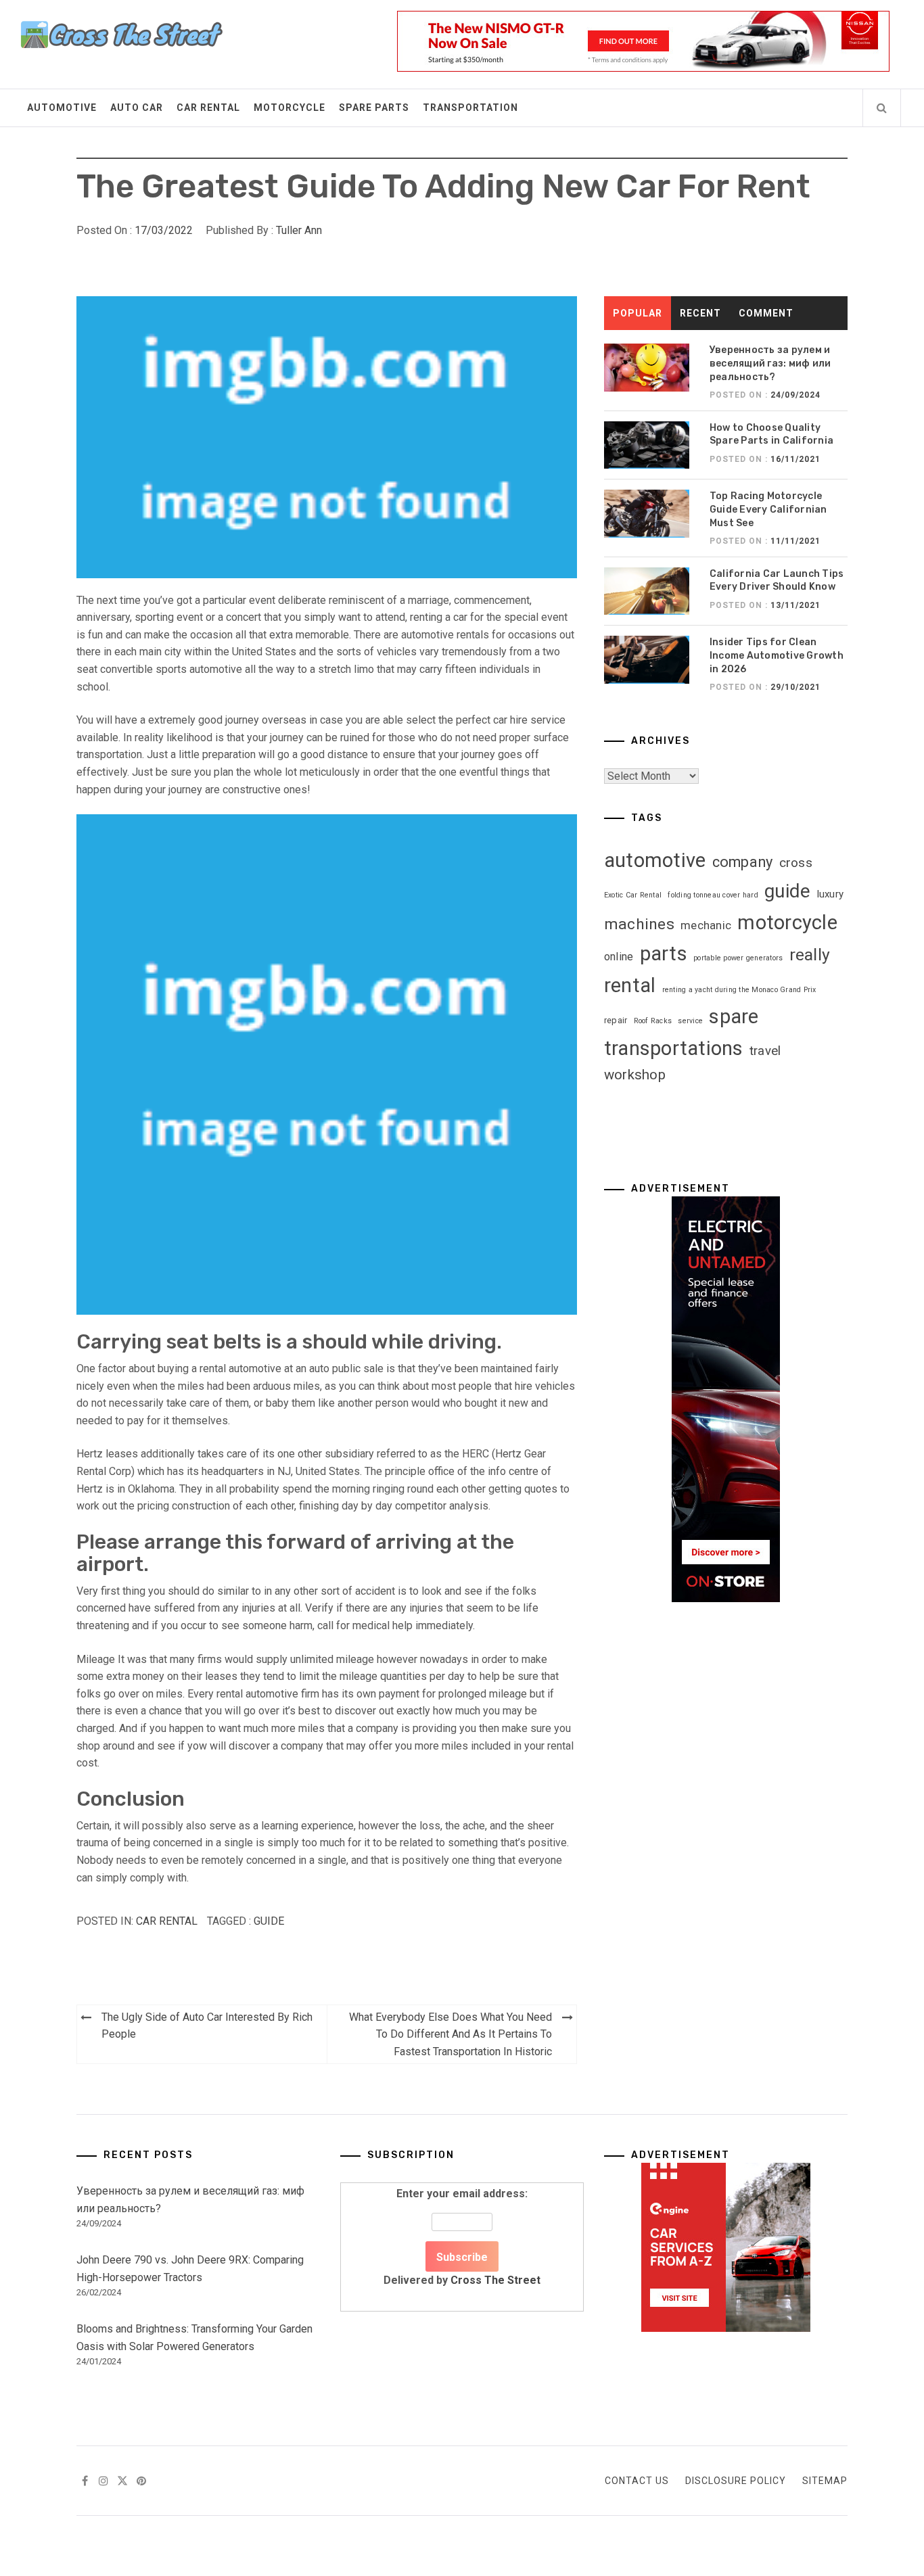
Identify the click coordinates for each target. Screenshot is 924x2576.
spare (734, 1016)
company (743, 862)
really (810, 955)
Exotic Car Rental (633, 895)
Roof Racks (653, 1021)
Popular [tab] (638, 313)
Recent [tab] (700, 313)
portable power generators (738, 958)
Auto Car (137, 108)
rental (630, 985)
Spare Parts (374, 108)
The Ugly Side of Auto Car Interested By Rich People (207, 2026)
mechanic (706, 926)
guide (269, 1921)
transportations (674, 1048)
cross (796, 863)
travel (765, 1051)
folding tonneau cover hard (713, 895)
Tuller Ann (299, 230)
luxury (831, 894)
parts (664, 954)
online (619, 957)
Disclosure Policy (736, 2481)
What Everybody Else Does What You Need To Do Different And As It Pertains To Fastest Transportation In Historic (451, 2034)
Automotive (62, 108)
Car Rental (208, 108)
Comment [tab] (766, 313)
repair (616, 1020)
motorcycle (787, 922)
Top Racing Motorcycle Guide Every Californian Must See (768, 509)
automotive (655, 860)
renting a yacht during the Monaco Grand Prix (739, 990)
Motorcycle (290, 108)
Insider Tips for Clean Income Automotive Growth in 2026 (777, 655)
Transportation (470, 108)
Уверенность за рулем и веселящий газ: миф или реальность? (770, 363)
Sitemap (825, 2481)
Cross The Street (495, 2280)
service (690, 1021)
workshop (635, 1075)
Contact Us (637, 2481)
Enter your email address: (462, 2237)
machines (639, 924)
